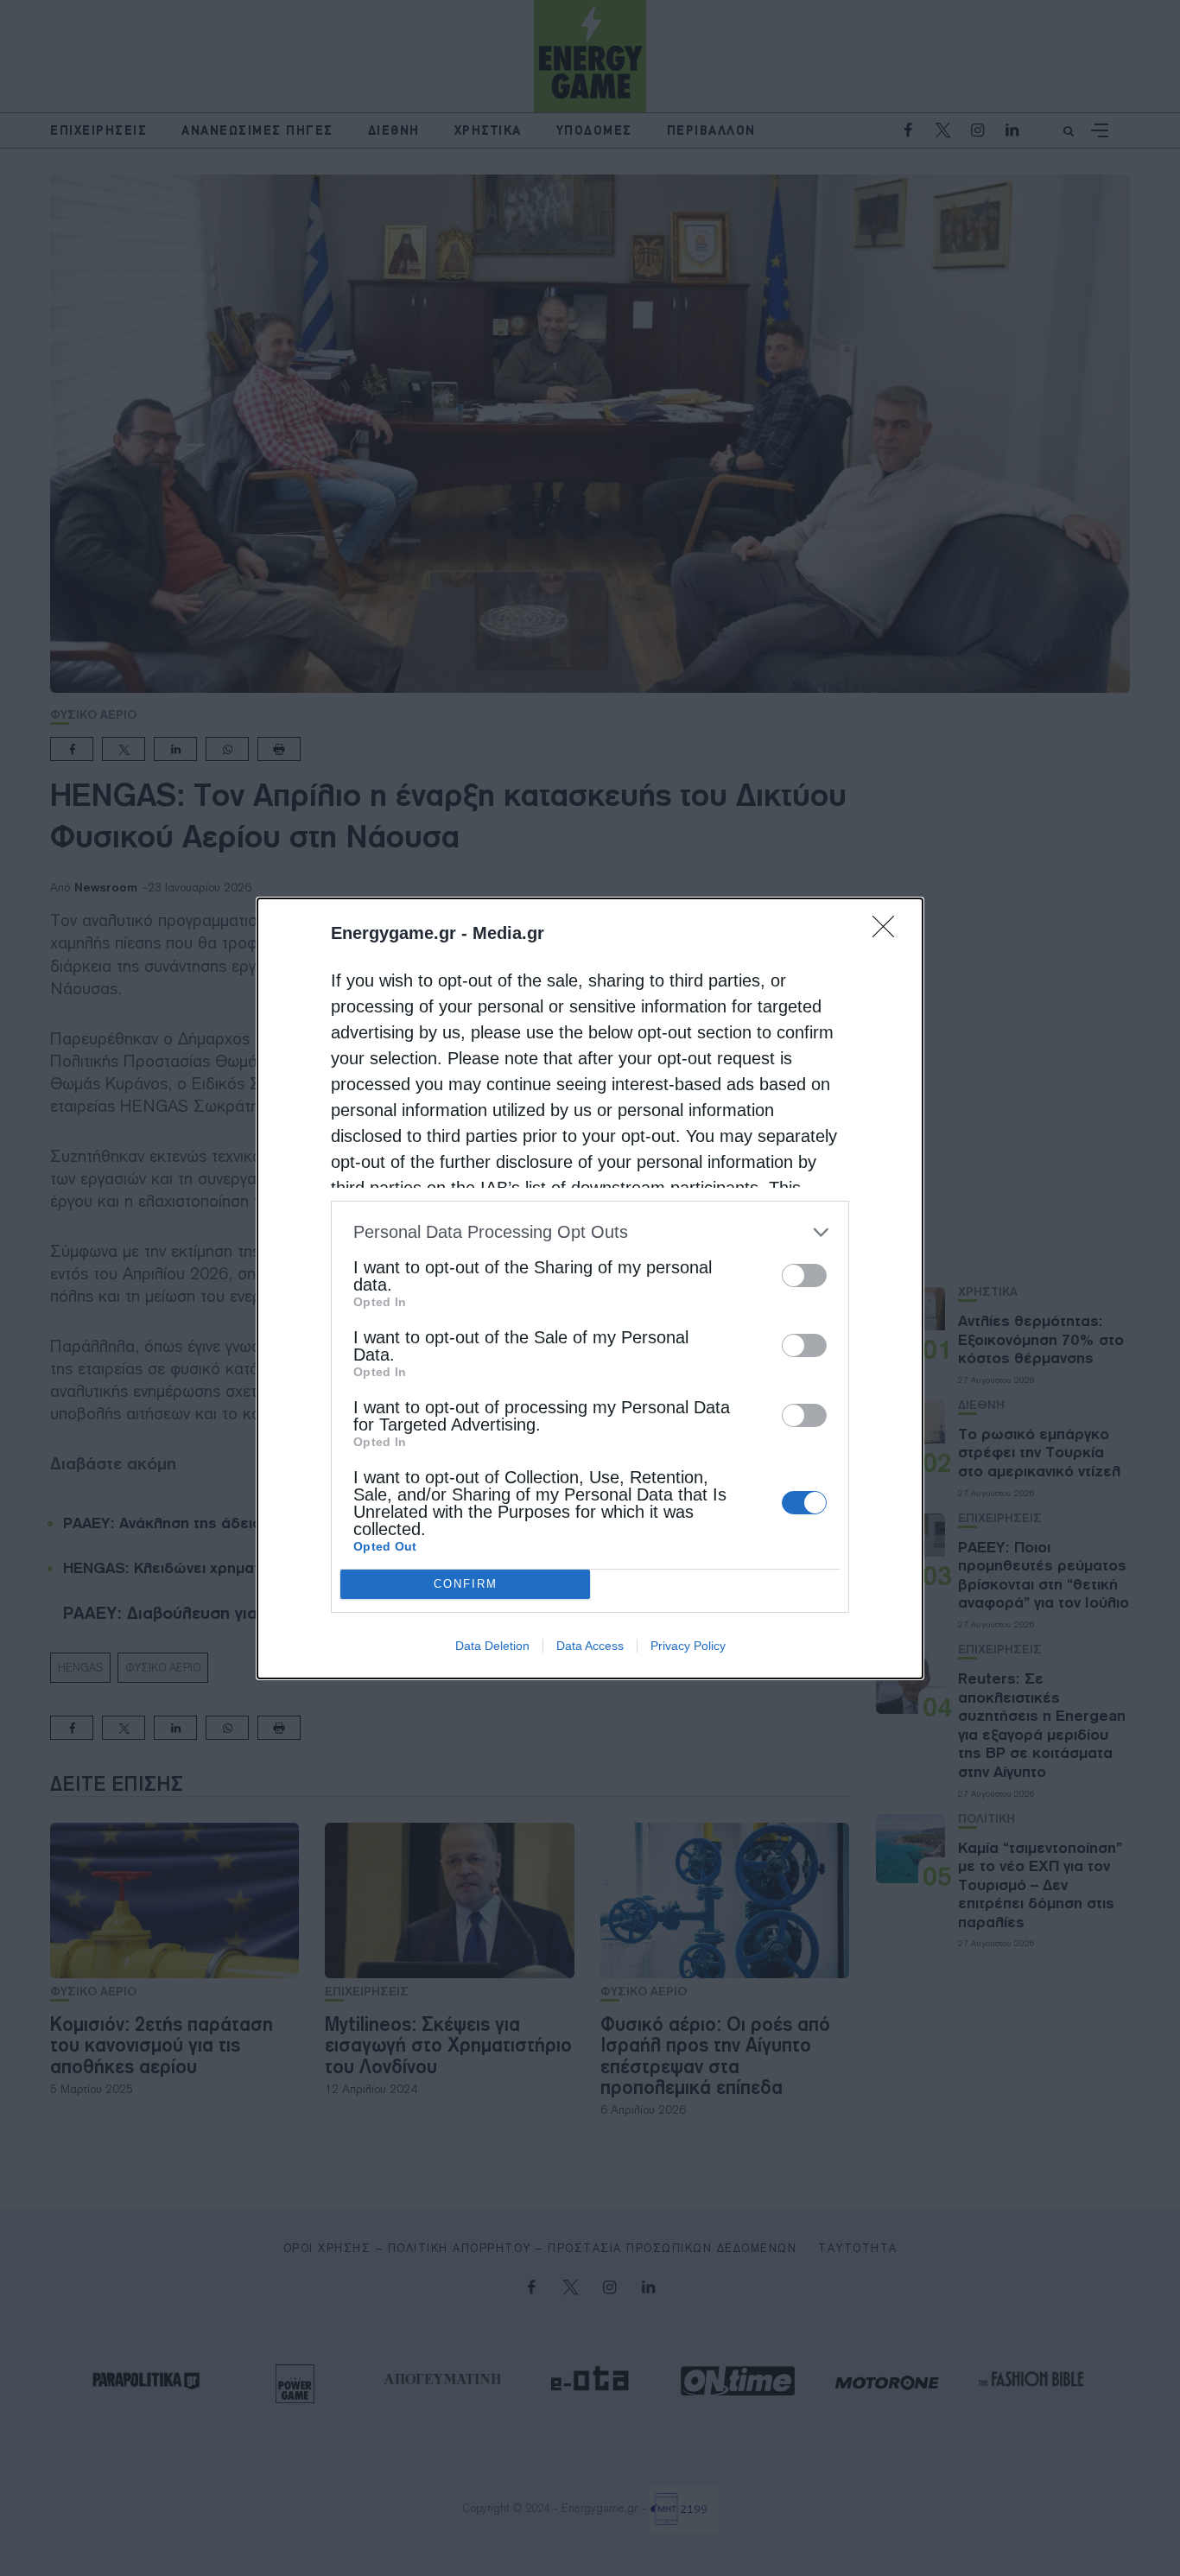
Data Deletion (492, 1646)
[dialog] (590, 1288)
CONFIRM (466, 1584)
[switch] (804, 1275)
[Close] (889, 932)
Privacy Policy (688, 1646)
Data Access (590, 1646)
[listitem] (590, 1232)
